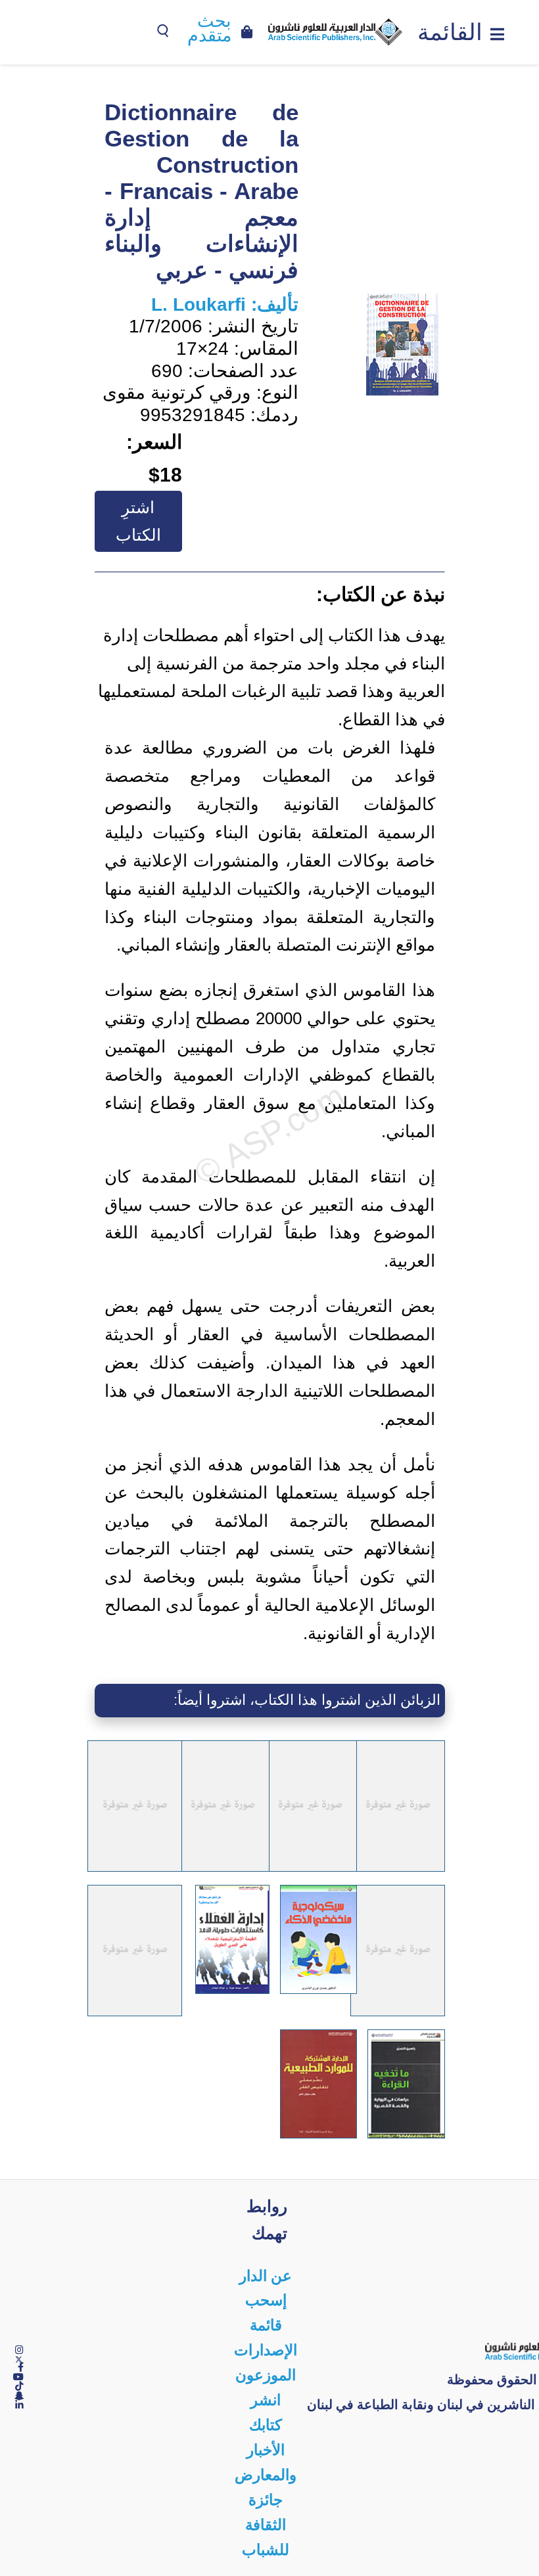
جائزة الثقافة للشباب (266, 2525)
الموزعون (266, 2375)
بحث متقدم (209, 29)
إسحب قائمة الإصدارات (266, 2325)
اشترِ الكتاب (138, 521)
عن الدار (266, 2276)
